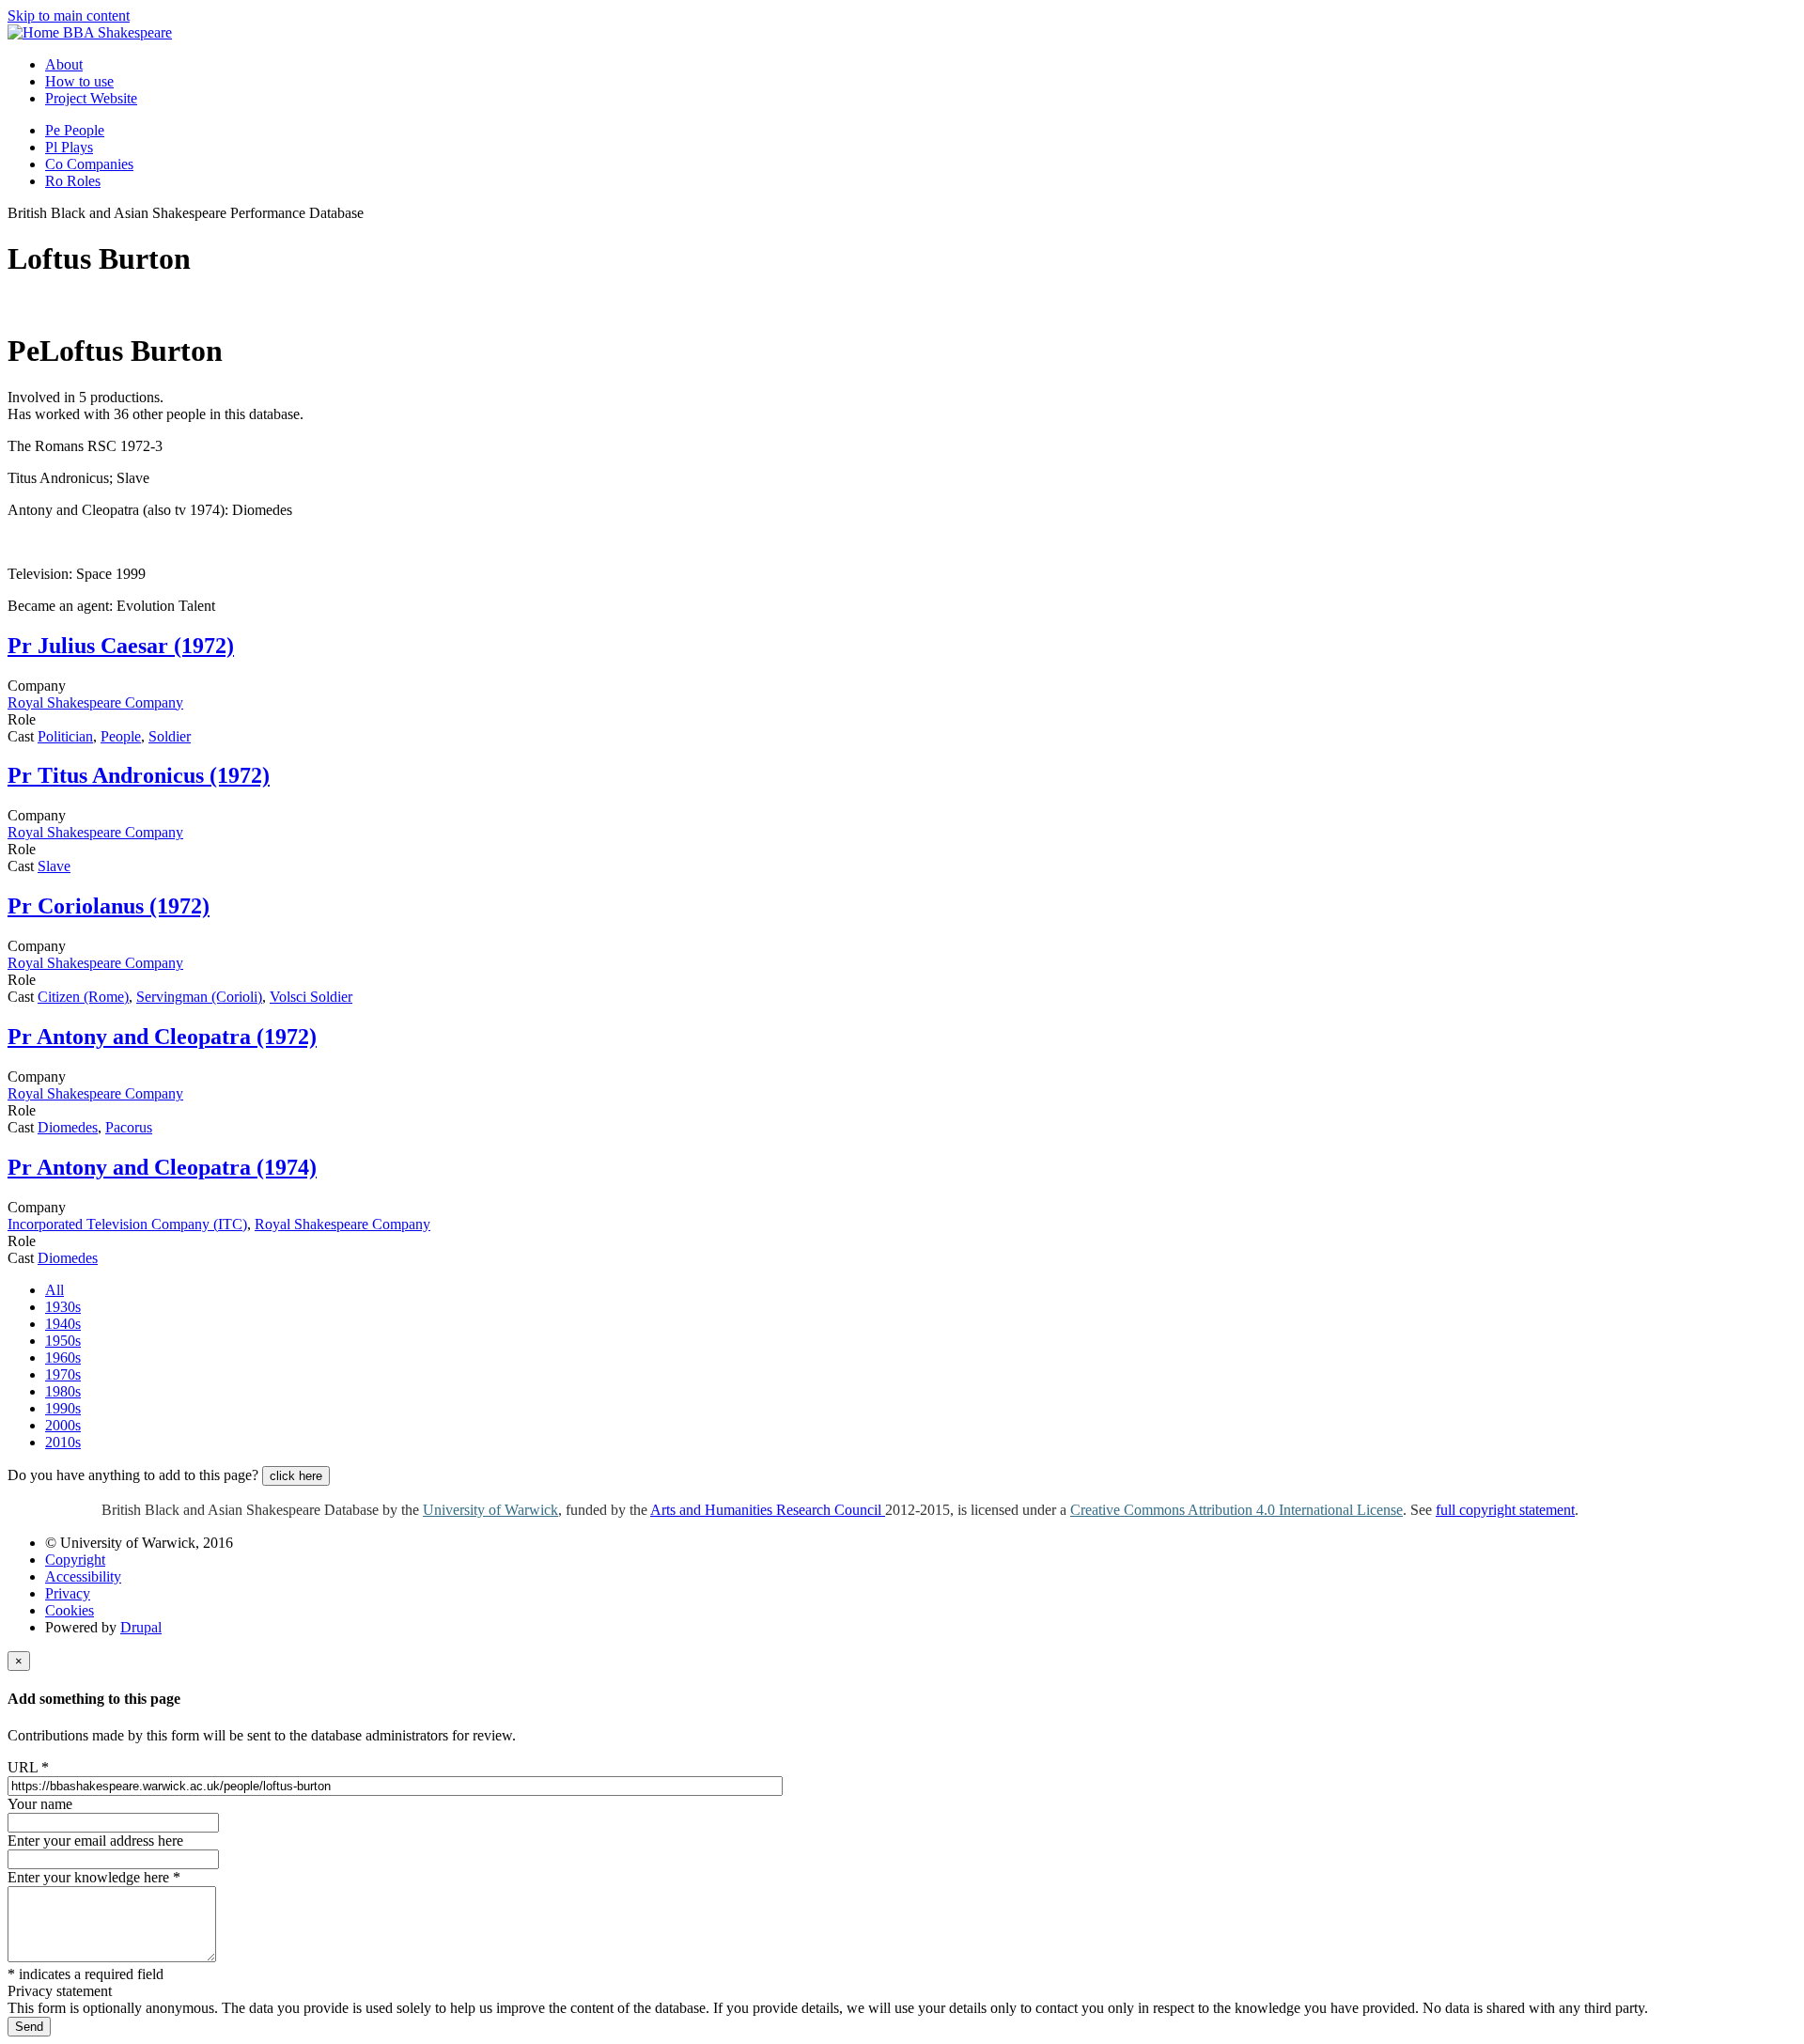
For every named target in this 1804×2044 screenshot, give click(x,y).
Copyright (75, 1560)
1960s (63, 1357)
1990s (63, 1408)
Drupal (141, 1627)
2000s (63, 1425)
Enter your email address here (95, 1841)
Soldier (170, 736)
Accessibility (83, 1576)
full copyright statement (1505, 1510)
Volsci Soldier (311, 997)
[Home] (35, 32)
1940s (63, 1324)
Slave (54, 866)
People (121, 736)
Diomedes (68, 1127)
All (54, 1290)
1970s (63, 1374)
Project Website (91, 98)
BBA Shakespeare (117, 32)
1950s (63, 1341)
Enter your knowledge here (94, 1877)
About (64, 64)
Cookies (70, 1610)
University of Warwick (490, 1510)
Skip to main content (69, 16)
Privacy (68, 1593)
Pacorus (129, 1127)
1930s (63, 1307)
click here (296, 1476)
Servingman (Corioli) (199, 997)
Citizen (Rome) (83, 997)
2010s (63, 1442)
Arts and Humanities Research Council (768, 1510)
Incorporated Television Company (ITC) (127, 1224)
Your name (40, 1804)
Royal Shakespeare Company (95, 702)
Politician (65, 736)
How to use (79, 81)
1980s (63, 1391)
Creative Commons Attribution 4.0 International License (1236, 1510)
